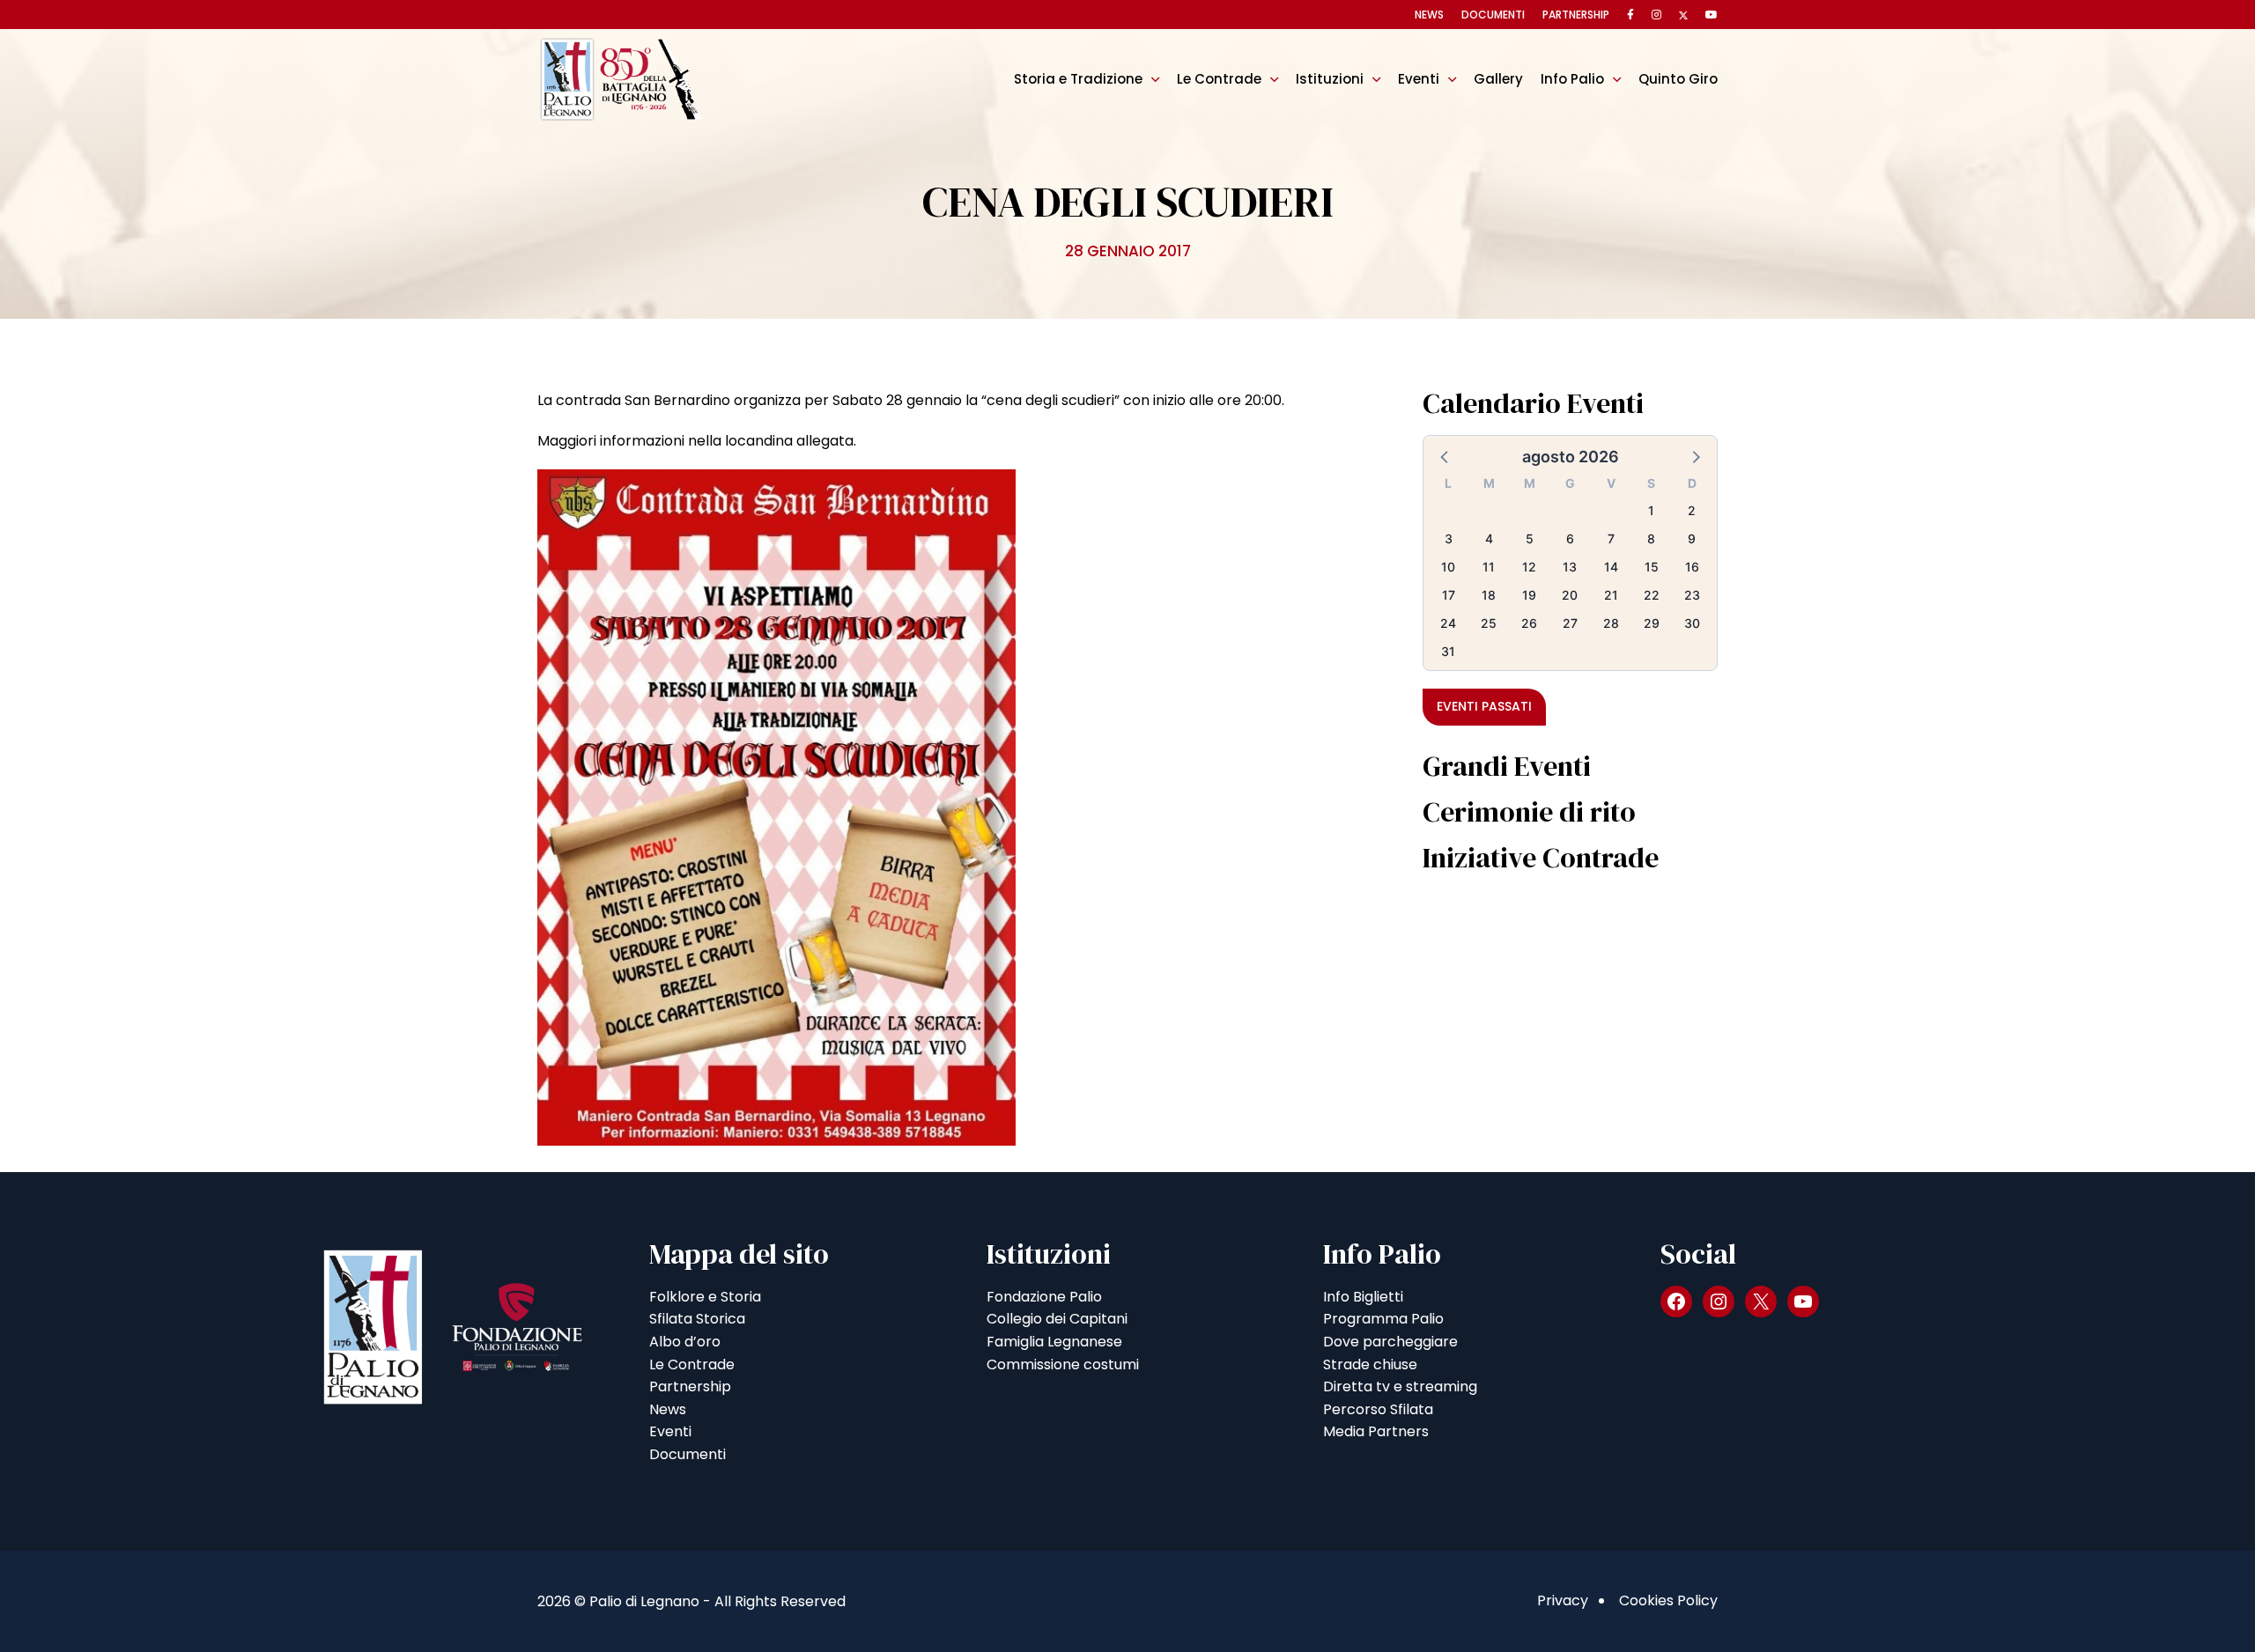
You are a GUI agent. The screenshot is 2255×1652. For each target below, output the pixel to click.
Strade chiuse (1370, 1364)
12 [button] (1529, 567)
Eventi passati (1484, 706)
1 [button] (1651, 510)
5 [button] (1530, 538)
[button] (1445, 456)
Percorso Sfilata (1378, 1409)
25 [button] (1489, 623)
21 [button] (1611, 595)
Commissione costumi (1063, 1364)
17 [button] (1449, 595)
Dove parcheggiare (1390, 1342)
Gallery (1498, 79)
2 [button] (1692, 510)
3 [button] (1449, 538)
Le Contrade (1219, 79)
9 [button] (1692, 538)
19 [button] (1529, 595)
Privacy (1563, 1600)
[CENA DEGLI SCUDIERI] (776, 807)
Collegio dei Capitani (1057, 1319)
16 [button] (1692, 567)
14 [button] (1611, 567)
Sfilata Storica (697, 1319)
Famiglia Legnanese (1054, 1342)
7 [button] (1611, 538)
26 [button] (1529, 623)
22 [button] (1652, 595)
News (1429, 15)
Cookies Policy (1668, 1600)
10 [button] (1448, 567)
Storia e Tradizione (1078, 79)
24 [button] (1448, 623)
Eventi (1419, 79)
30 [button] (1692, 623)
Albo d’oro (685, 1342)
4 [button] (1489, 538)
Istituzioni (1330, 79)
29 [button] (1652, 623)
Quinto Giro (1678, 79)
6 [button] (1570, 538)
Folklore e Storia (705, 1297)
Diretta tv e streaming (1400, 1386)
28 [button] (1611, 623)
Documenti (1493, 15)
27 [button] (1570, 623)
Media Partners (1376, 1431)
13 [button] (1570, 567)
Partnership (1576, 15)
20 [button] (1570, 595)
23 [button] (1692, 595)
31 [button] (1448, 651)
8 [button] (1651, 538)
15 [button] (1652, 567)
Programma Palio (1383, 1319)
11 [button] (1489, 567)
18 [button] (1489, 595)
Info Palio (1572, 79)
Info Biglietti (1363, 1297)
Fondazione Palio (1044, 1297)
